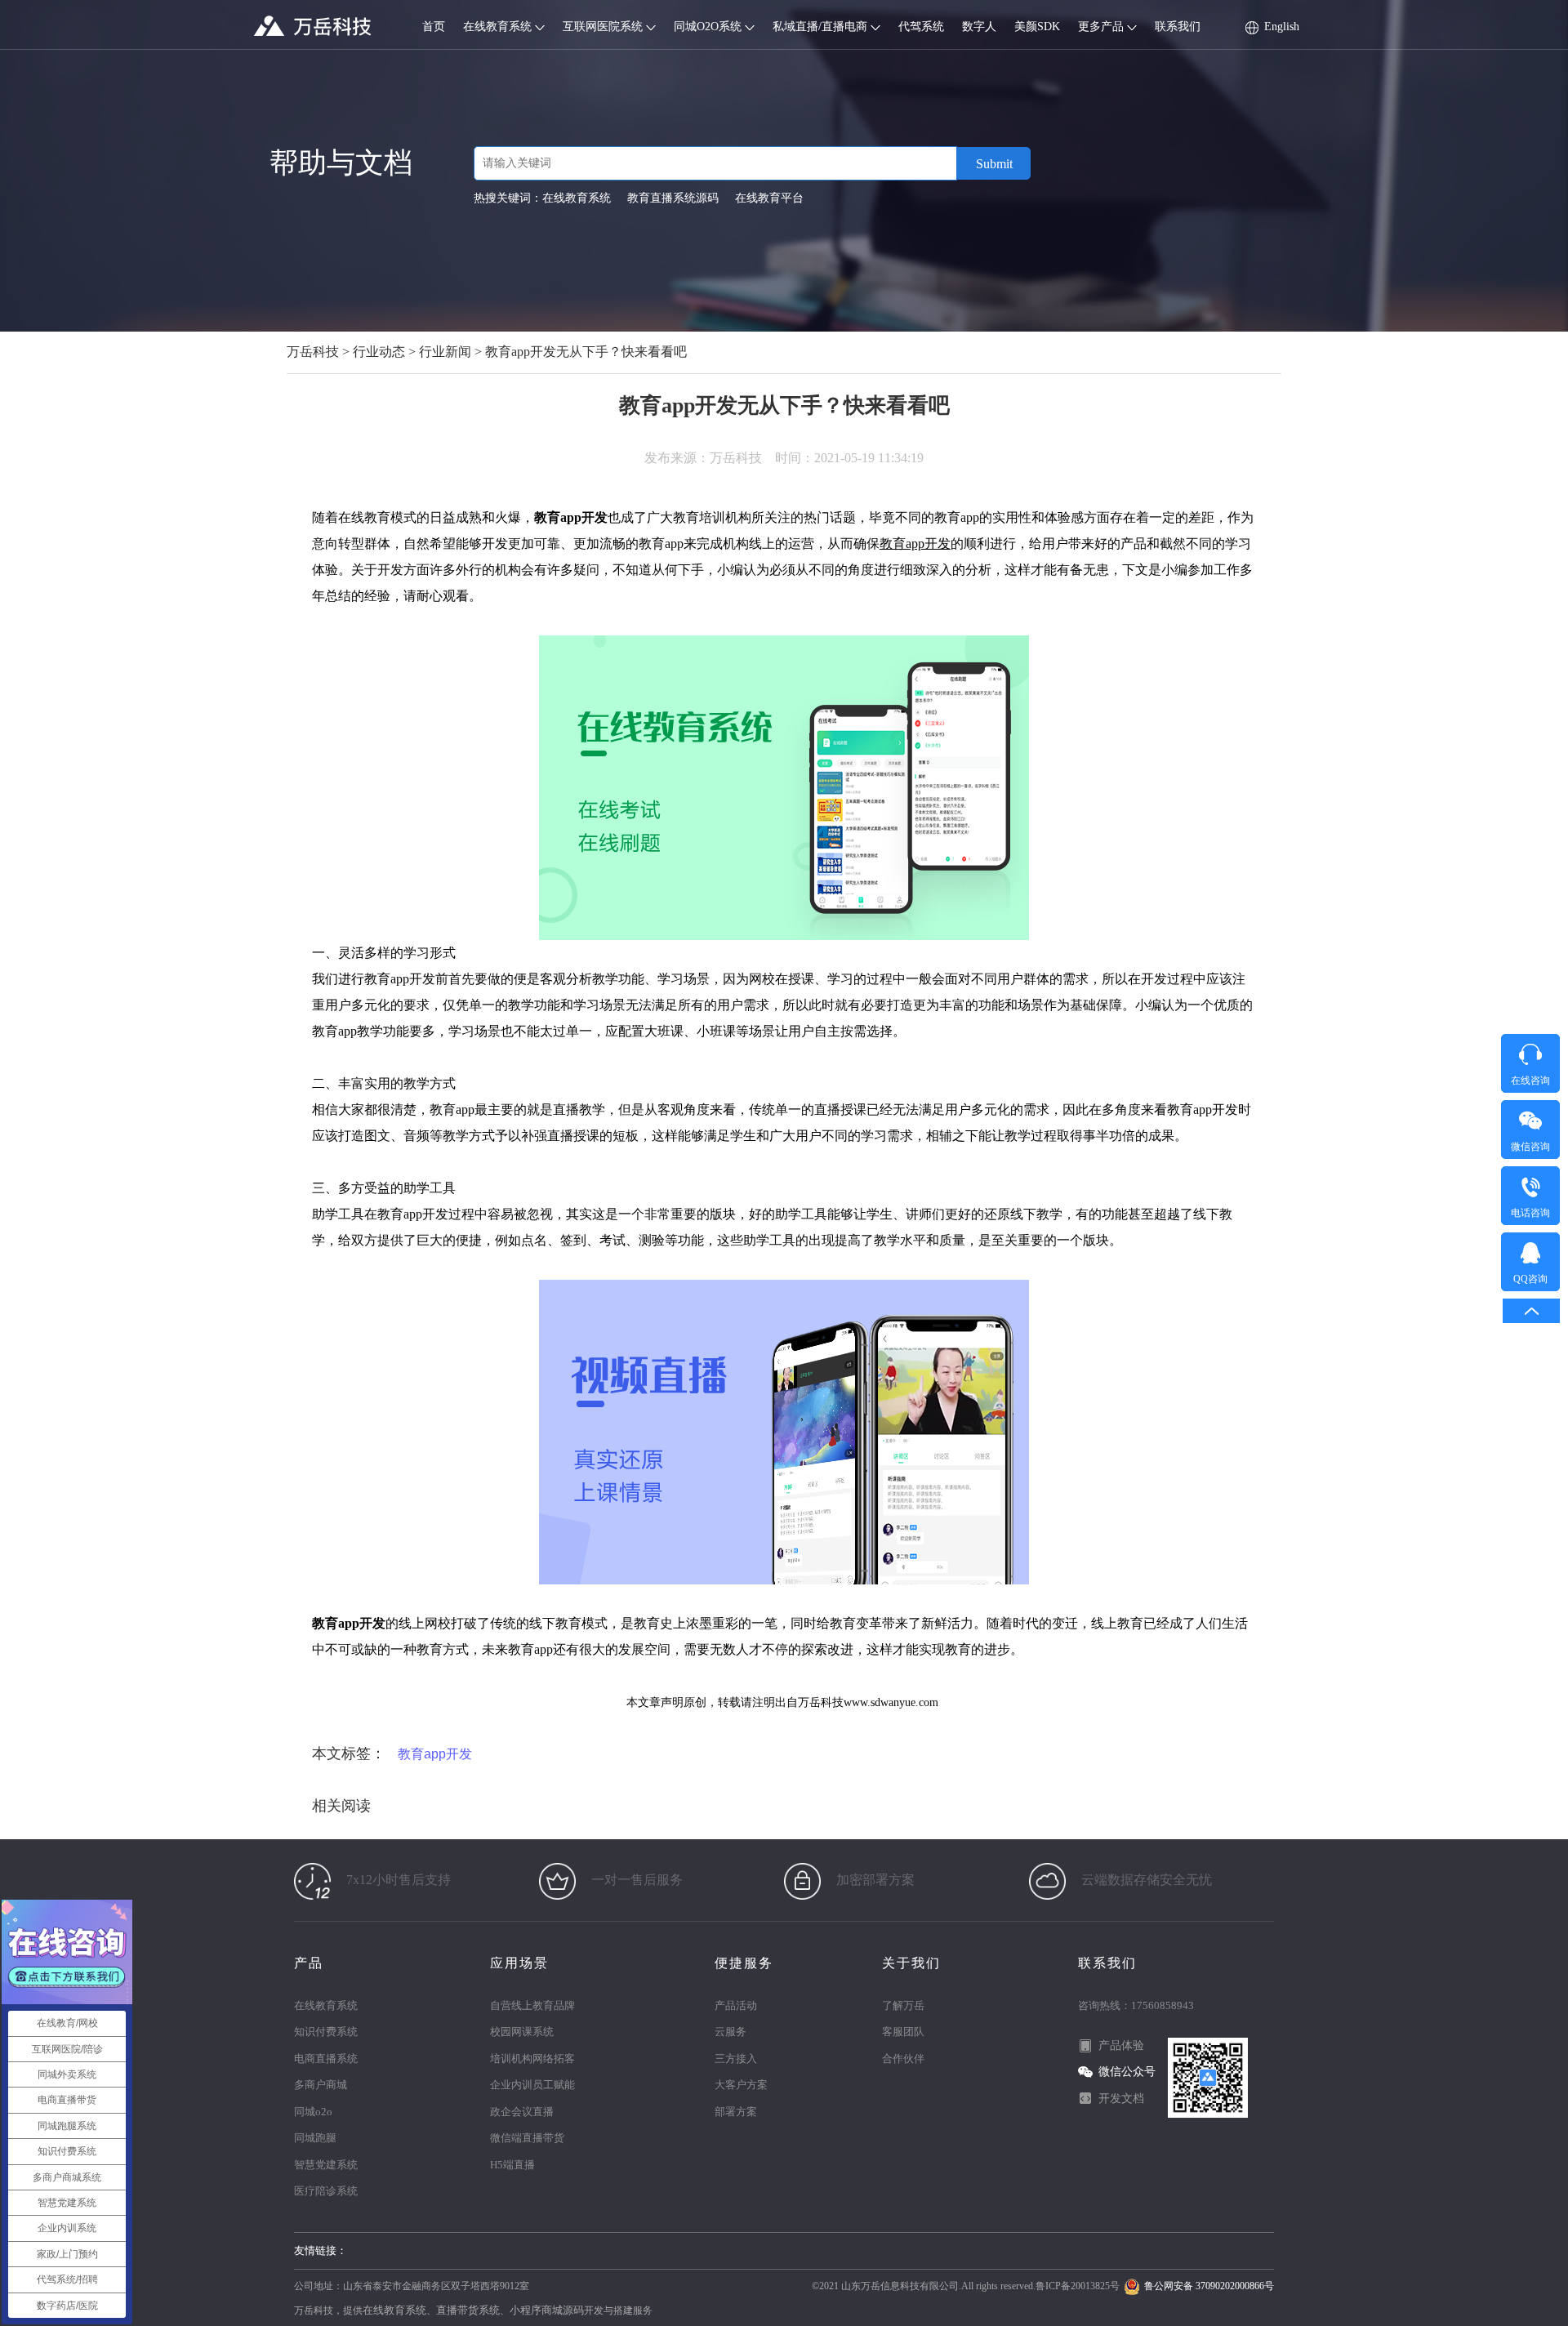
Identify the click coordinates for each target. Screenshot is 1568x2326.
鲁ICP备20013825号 (1078, 2286)
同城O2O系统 (709, 27)
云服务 (731, 2032)
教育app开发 (915, 544)
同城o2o (313, 2112)
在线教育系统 (499, 27)
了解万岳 (903, 2005)
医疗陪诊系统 (326, 2191)
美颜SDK (1037, 27)
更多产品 (1102, 27)
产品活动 (736, 2005)
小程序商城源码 (547, 2310)
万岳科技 (313, 352)
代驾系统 (921, 27)
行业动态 (379, 352)
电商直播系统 (326, 2059)
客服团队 (903, 2032)
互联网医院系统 (604, 27)
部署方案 (736, 2112)
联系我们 (1178, 27)
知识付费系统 (326, 2032)
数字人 (979, 27)
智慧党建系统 (326, 2165)
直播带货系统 (468, 2310)
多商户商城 (321, 2085)
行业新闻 (445, 352)
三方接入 (736, 2059)
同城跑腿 (315, 2138)
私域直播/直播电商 (822, 27)
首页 (434, 27)
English (1282, 27)
